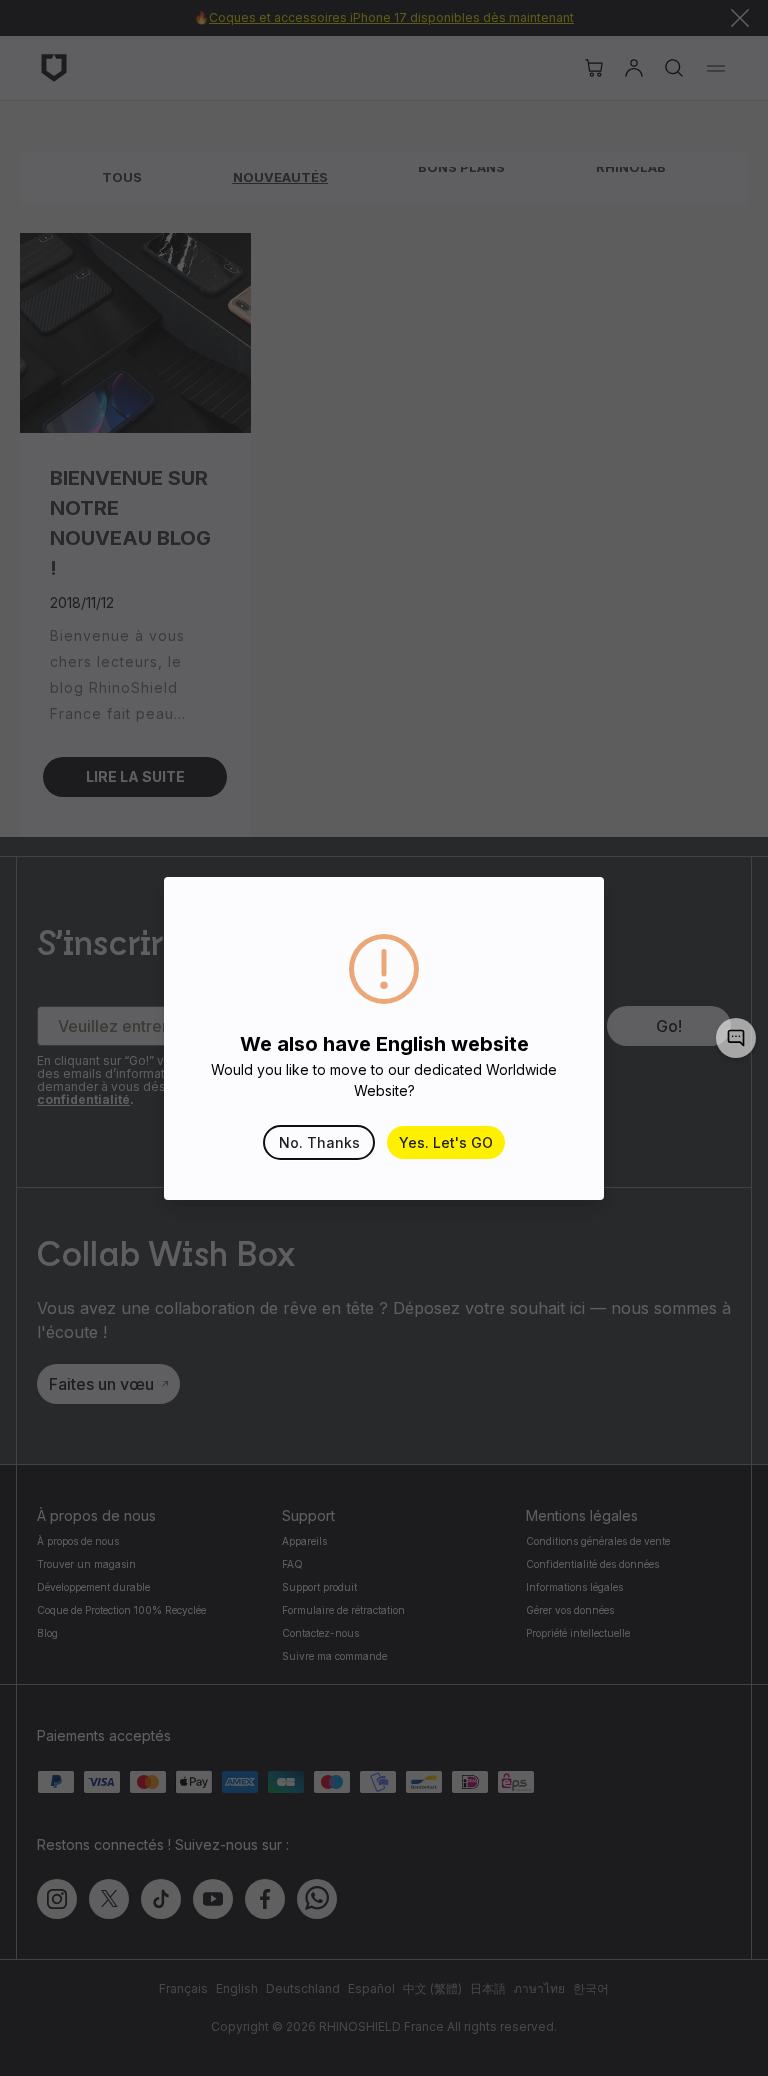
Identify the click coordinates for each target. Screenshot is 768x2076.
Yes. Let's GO (446, 1142)
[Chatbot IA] (736, 1038)
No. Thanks (319, 1142)
